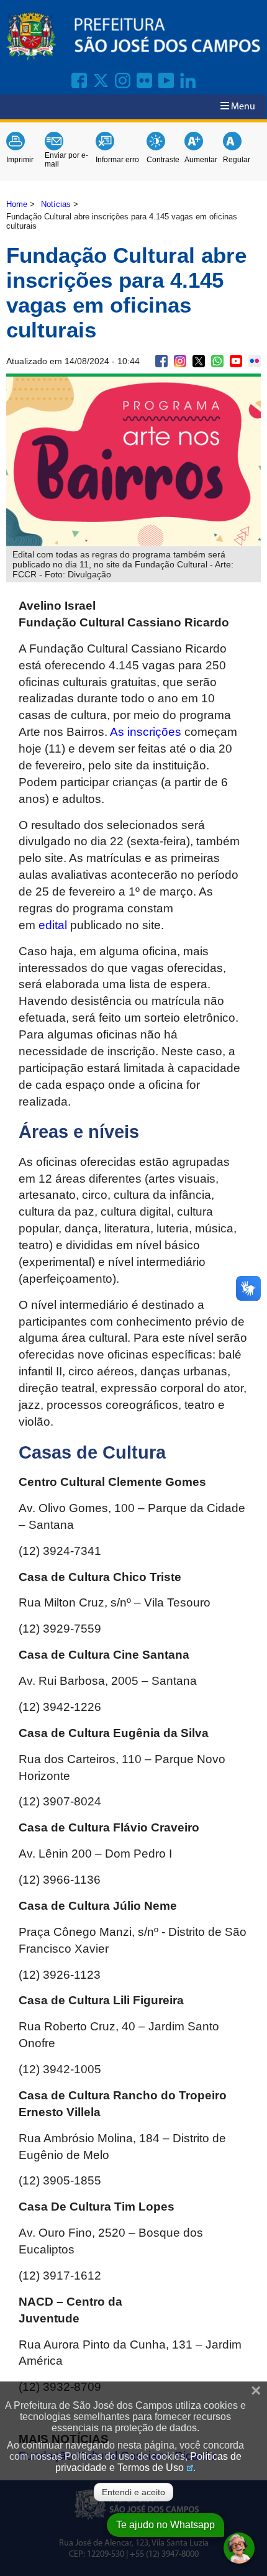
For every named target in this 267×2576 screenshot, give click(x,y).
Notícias (56, 204)
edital (53, 925)
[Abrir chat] (239, 2548)
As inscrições (146, 732)
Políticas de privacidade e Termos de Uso (148, 2462)
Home (17, 204)
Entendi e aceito (133, 2492)
